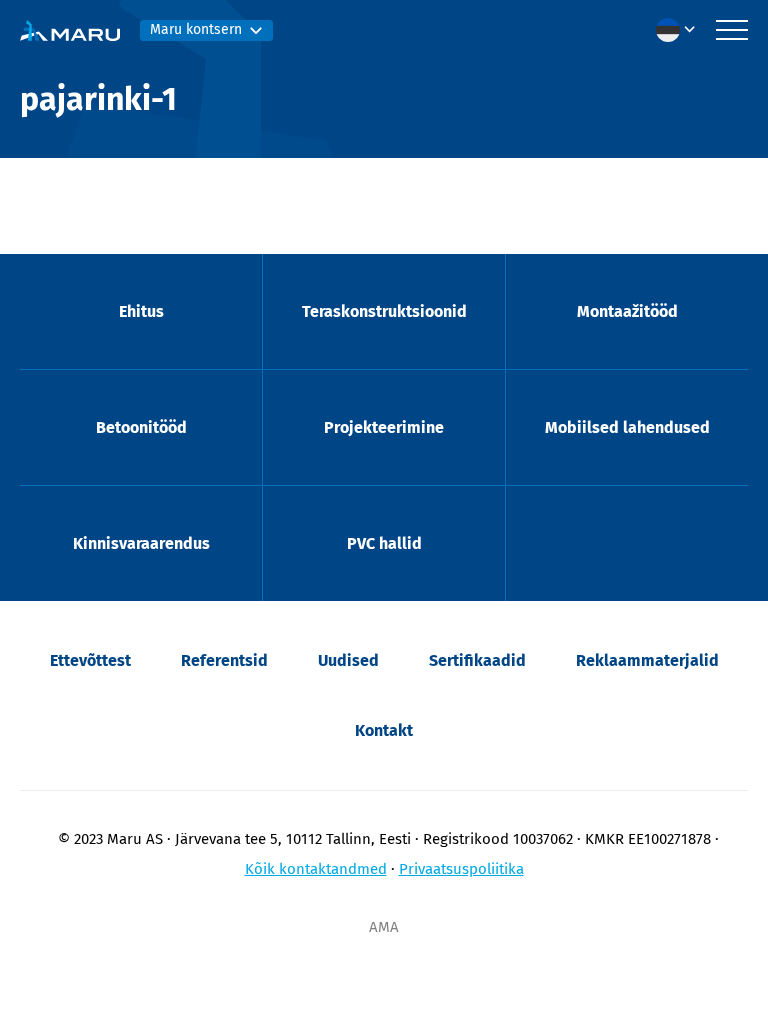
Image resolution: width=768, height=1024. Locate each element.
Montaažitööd (627, 311)
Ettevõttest (90, 660)
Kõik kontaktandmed (316, 869)
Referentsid (224, 660)
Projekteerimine (384, 427)
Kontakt (384, 730)
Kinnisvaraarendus (141, 543)
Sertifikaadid (477, 660)
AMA (384, 927)
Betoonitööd (141, 427)
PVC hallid (384, 543)
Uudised (348, 660)
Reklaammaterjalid (647, 660)
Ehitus (141, 311)
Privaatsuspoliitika (461, 869)
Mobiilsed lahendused (627, 427)
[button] (681, 30)
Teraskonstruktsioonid (384, 311)
